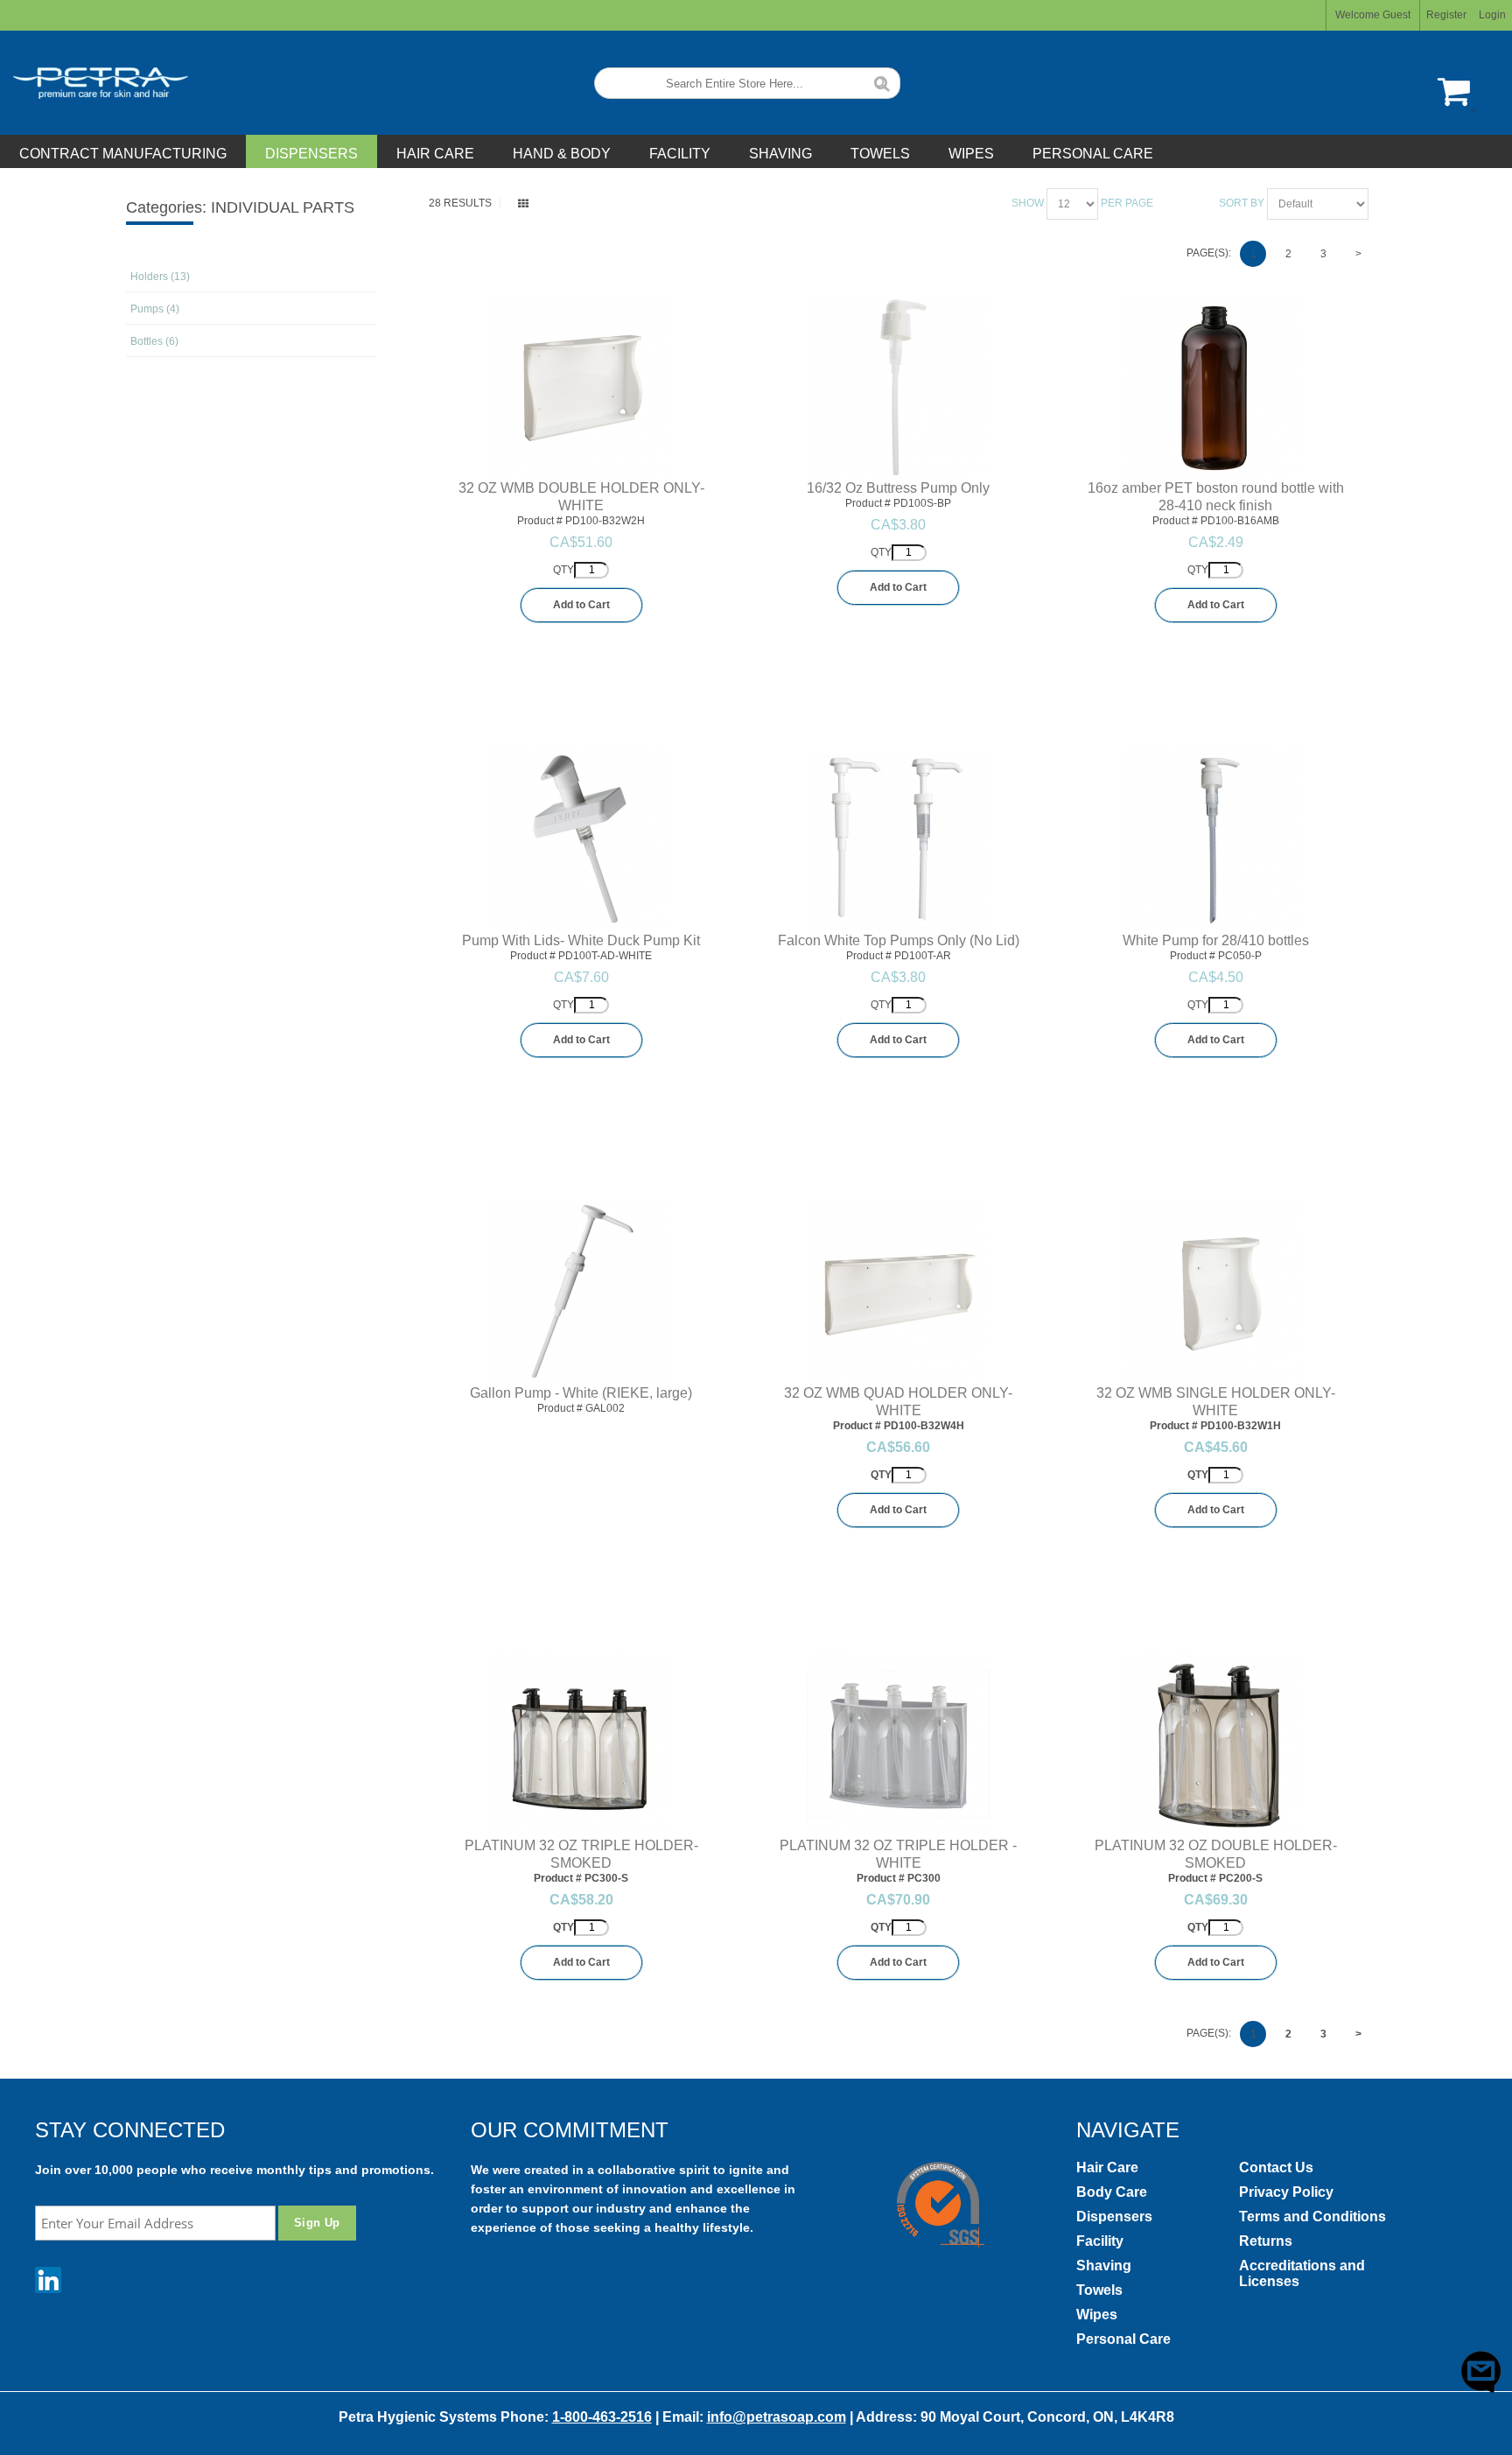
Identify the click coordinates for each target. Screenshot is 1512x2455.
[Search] (882, 82)
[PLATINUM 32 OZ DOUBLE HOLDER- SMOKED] (1216, 1745)
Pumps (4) (155, 309)
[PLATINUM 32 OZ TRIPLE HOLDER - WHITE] (898, 1745)
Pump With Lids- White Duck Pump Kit (581, 940)
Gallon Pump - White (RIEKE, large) (581, 1393)
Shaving (1104, 2266)
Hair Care (1107, 2167)
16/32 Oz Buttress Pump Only (898, 488)
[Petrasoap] (94, 83)
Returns (1266, 2241)
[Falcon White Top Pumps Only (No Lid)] (898, 840)
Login (1492, 15)
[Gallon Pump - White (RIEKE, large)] (581, 1292)
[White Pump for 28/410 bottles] (1216, 840)
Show (1028, 203)
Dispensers (1114, 2217)
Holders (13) (160, 277)
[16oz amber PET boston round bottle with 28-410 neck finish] (1216, 387)
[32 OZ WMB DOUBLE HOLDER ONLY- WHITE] (581, 387)
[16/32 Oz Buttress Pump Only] (898, 387)
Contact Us (1276, 2167)
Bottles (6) (154, 341)
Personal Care (1123, 2339)
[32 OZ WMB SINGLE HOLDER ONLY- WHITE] (1216, 1292)
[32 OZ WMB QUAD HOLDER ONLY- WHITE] (898, 1292)
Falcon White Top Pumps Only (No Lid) (899, 940)
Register (1446, 15)
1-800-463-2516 (602, 2417)
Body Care (1112, 2192)
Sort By (1242, 203)
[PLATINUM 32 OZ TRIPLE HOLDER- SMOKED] (581, 1745)
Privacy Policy (1286, 2192)
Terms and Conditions (1312, 2217)
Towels (1099, 2290)
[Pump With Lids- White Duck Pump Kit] (581, 840)
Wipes (1097, 2315)
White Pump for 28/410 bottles (1216, 940)
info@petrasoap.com (777, 2417)
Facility (1100, 2241)
